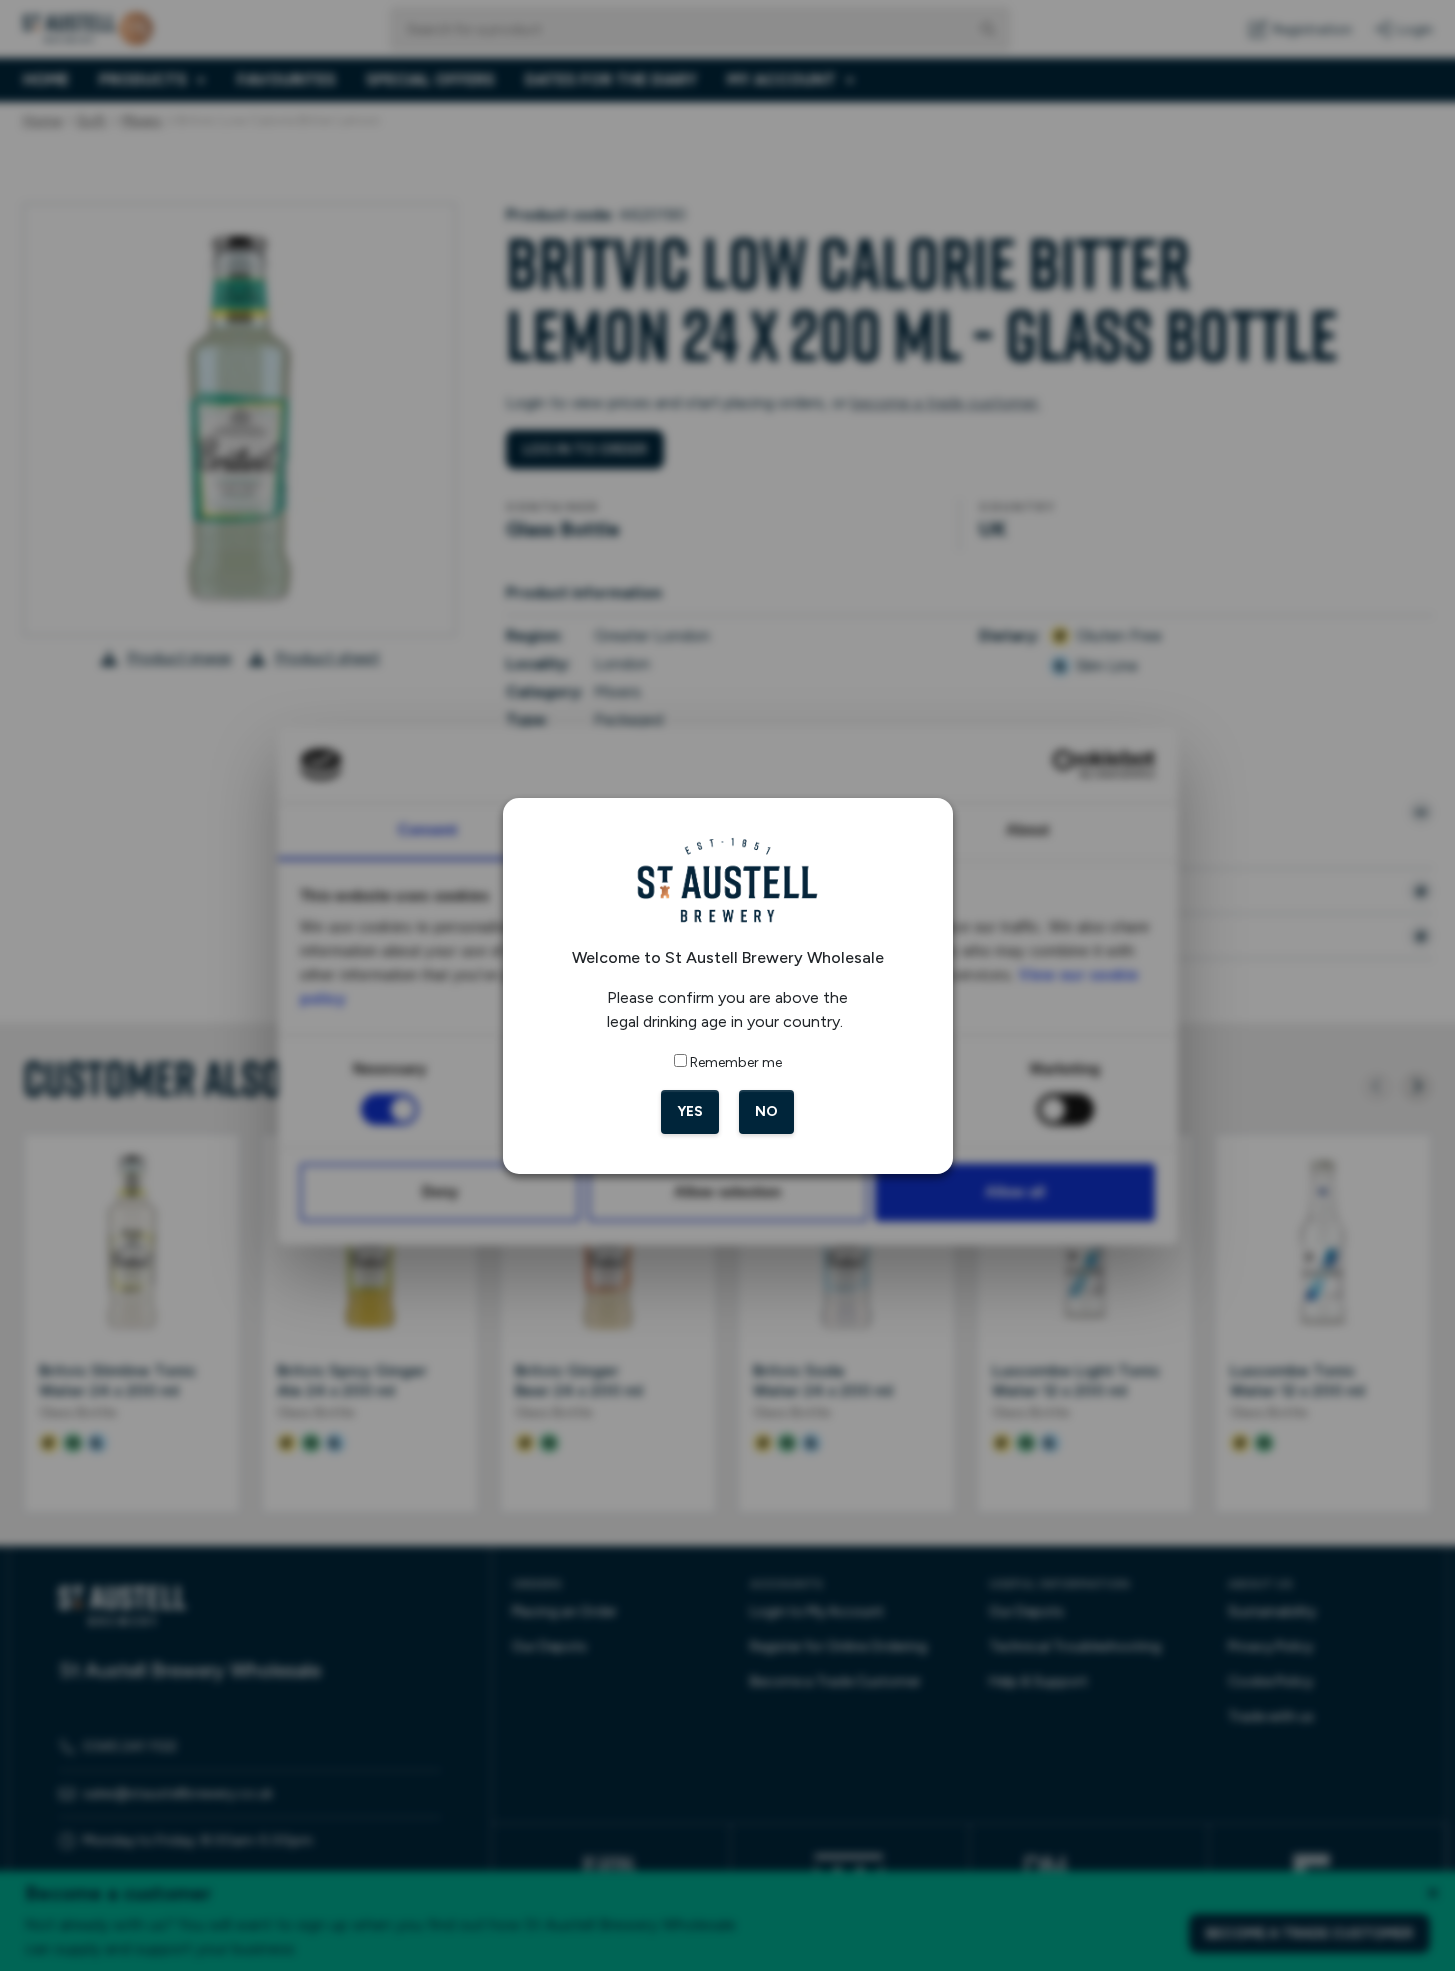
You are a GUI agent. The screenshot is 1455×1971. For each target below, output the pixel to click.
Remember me (736, 1062)
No (766, 1111)
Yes (690, 1111)
